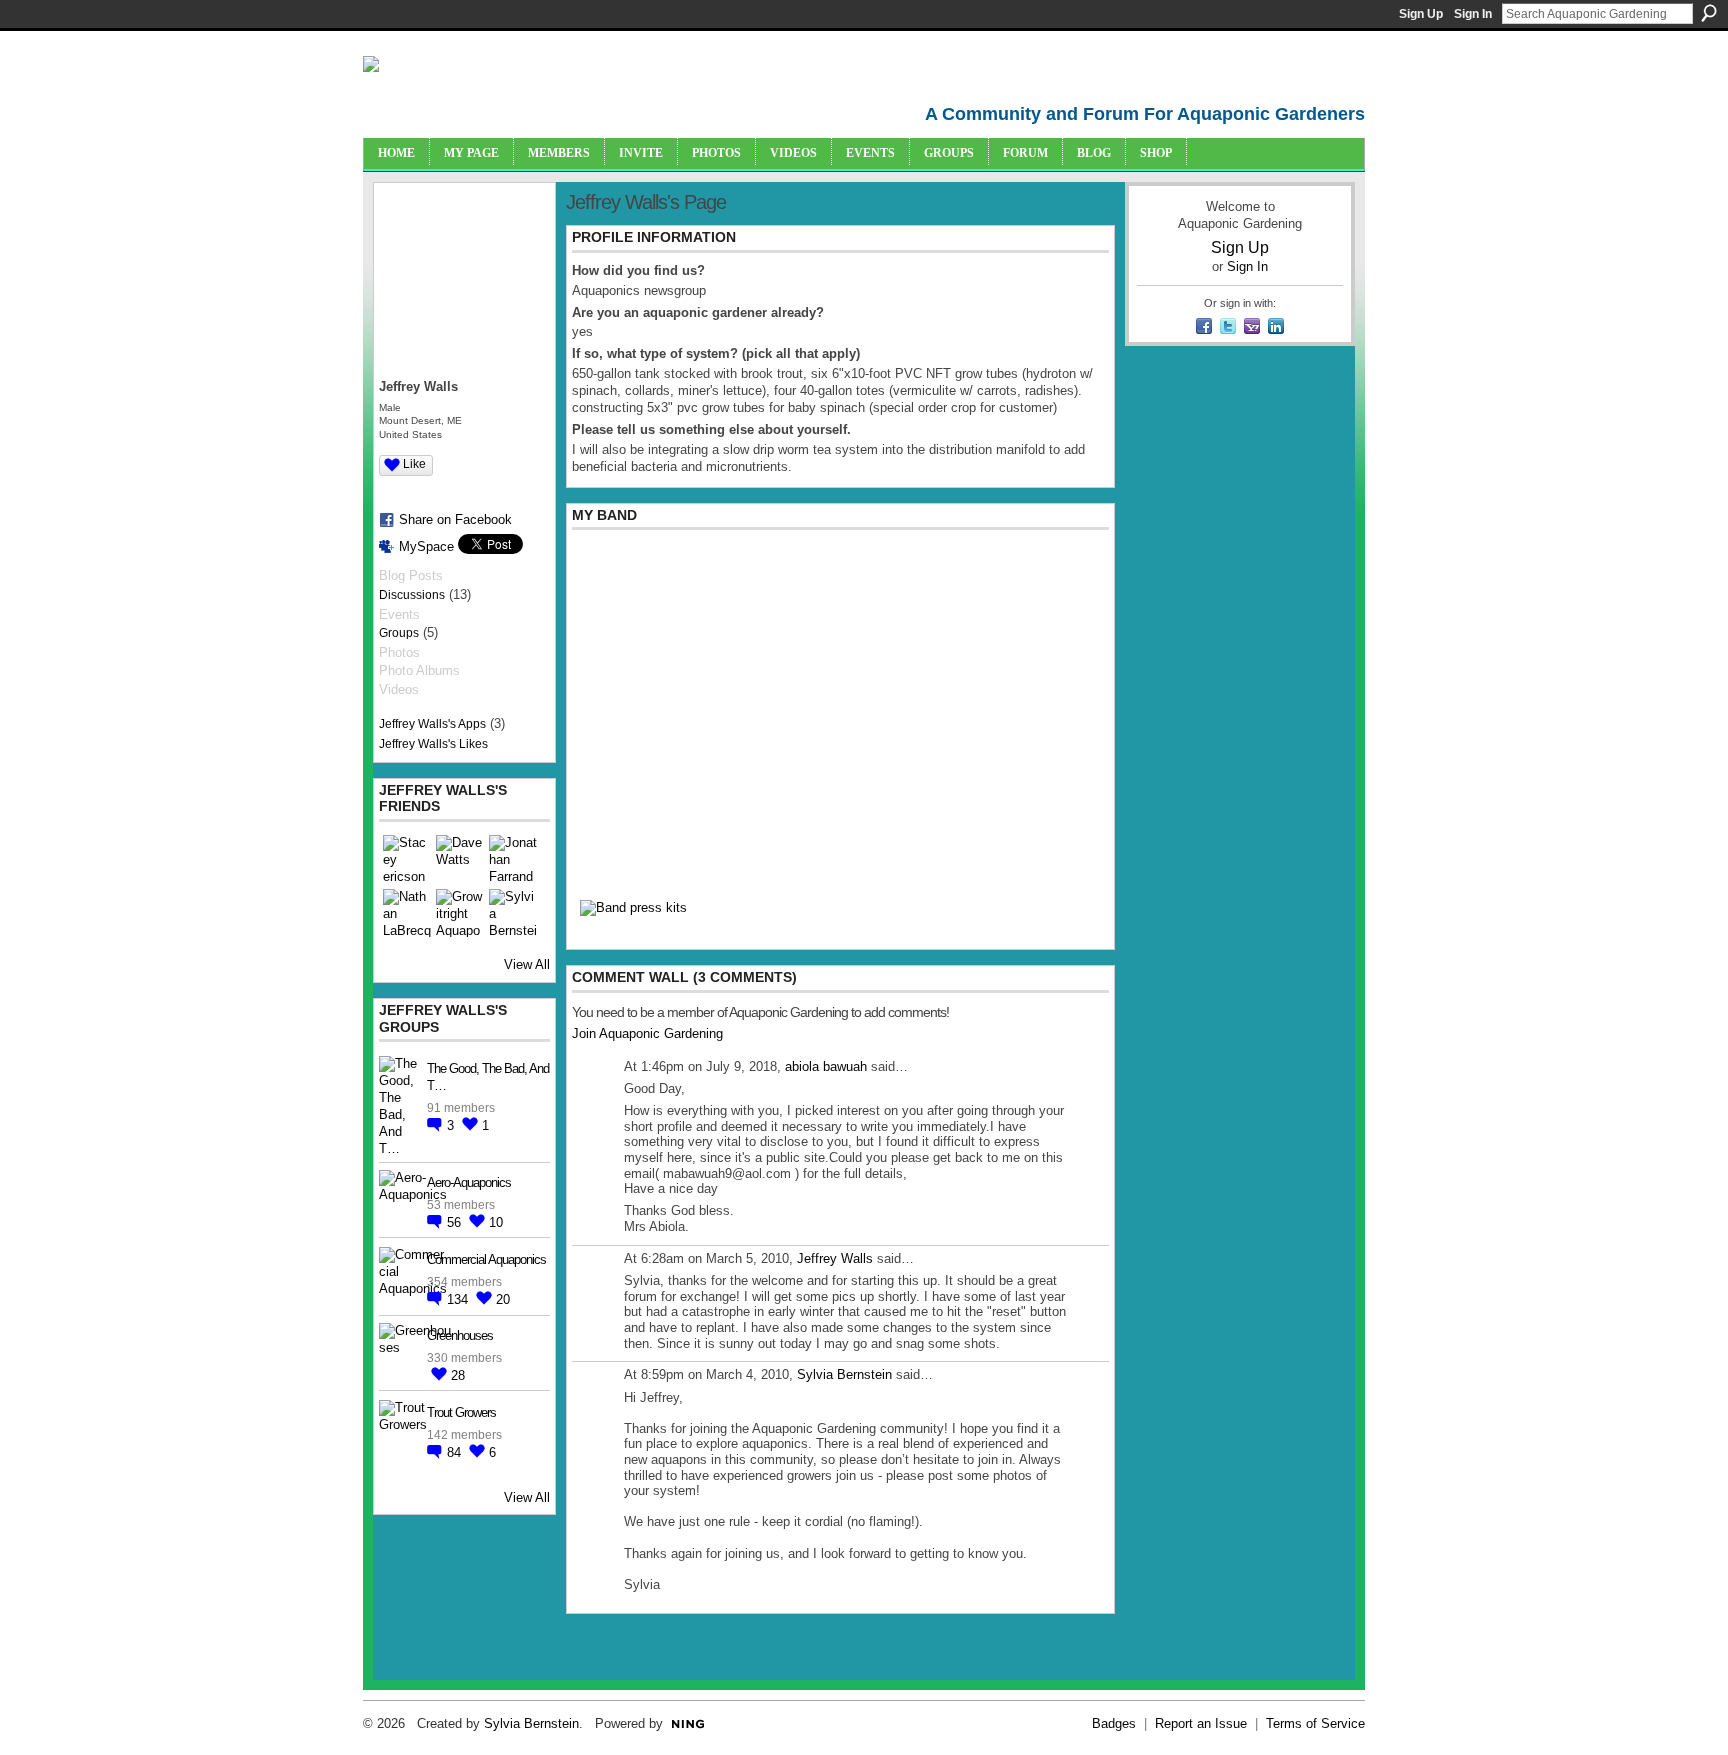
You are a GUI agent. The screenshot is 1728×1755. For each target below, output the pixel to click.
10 (496, 1222)
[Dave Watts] (460, 859)
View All (527, 964)
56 (456, 1222)
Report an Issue (1201, 1723)
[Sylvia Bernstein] (513, 913)
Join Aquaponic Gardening (647, 1033)
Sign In (1473, 14)
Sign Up (1421, 14)
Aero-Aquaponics (469, 1182)
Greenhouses (460, 1335)
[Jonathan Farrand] (513, 859)
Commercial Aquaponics (486, 1259)
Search (1709, 13)
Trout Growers (461, 1412)
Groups (399, 633)
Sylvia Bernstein (844, 1374)
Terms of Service (1315, 1723)
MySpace (426, 546)
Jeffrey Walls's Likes (433, 744)
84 (456, 1452)
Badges (1114, 1723)
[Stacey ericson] (407, 859)
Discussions (412, 595)
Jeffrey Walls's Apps (432, 724)
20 (503, 1299)
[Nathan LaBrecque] (407, 913)
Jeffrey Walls (835, 1258)
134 (459, 1299)
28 (458, 1375)
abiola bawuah (826, 1066)
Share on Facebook (455, 519)
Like (414, 464)
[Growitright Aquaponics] (460, 913)
